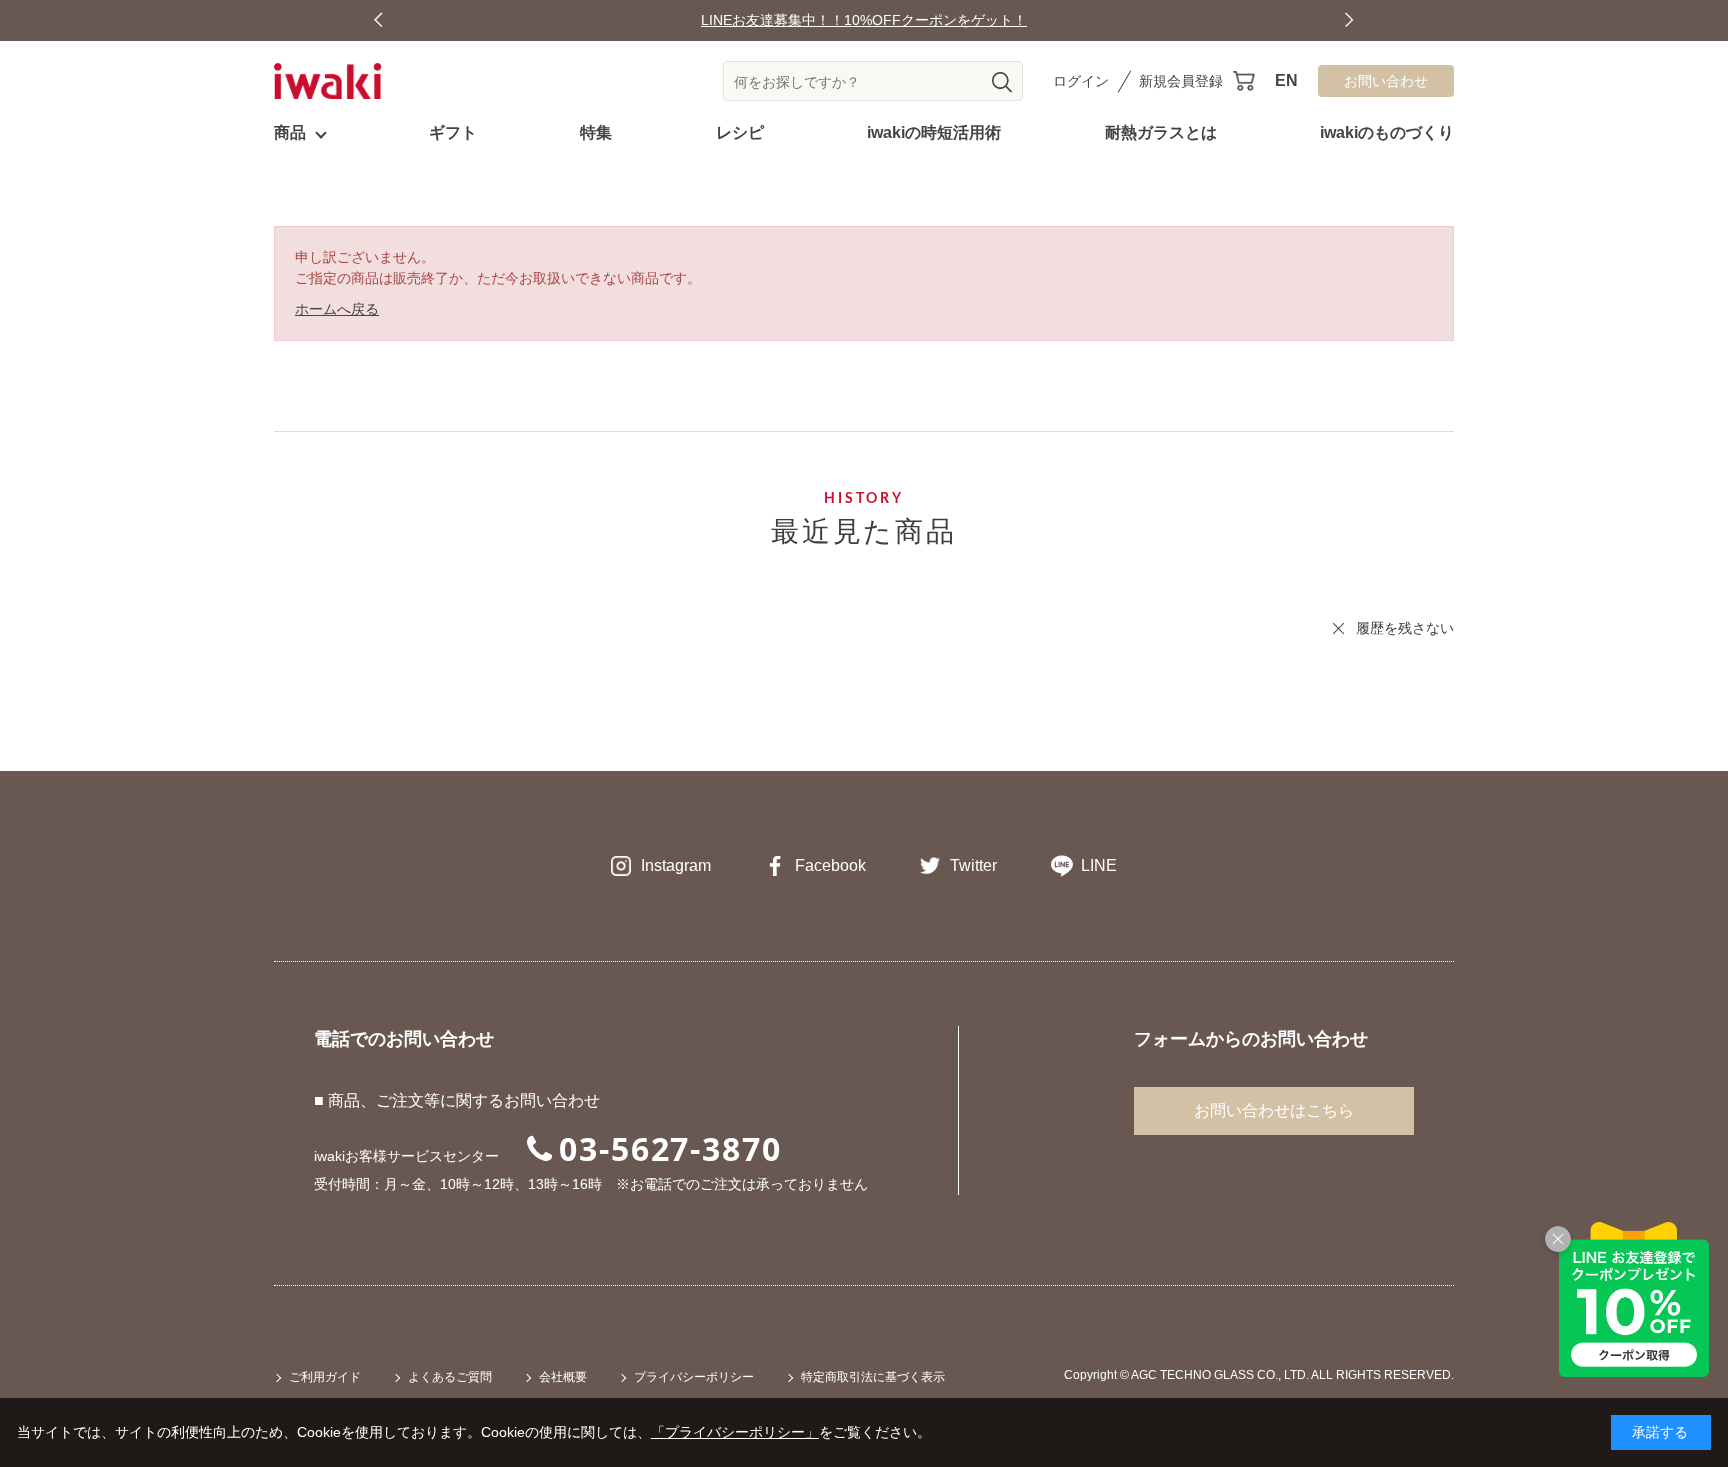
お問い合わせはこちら (1274, 1110)
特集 (596, 132)
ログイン (1081, 81)
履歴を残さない (1405, 628)
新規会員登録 (1181, 81)
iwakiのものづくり (1387, 132)
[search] (1002, 82)
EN (1286, 80)
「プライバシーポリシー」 (735, 1432)
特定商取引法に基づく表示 (873, 1377)
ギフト (453, 132)
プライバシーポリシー (694, 1377)
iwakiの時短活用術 (934, 132)
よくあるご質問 (450, 1377)
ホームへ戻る (337, 309)
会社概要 (563, 1377)
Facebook (830, 865)
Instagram (676, 865)
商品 (290, 132)
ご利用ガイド (325, 1377)
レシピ (740, 132)
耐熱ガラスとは (1161, 132)
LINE (1099, 865)
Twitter (973, 865)
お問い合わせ (1386, 81)
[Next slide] (1349, 20)
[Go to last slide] (378, 20)
